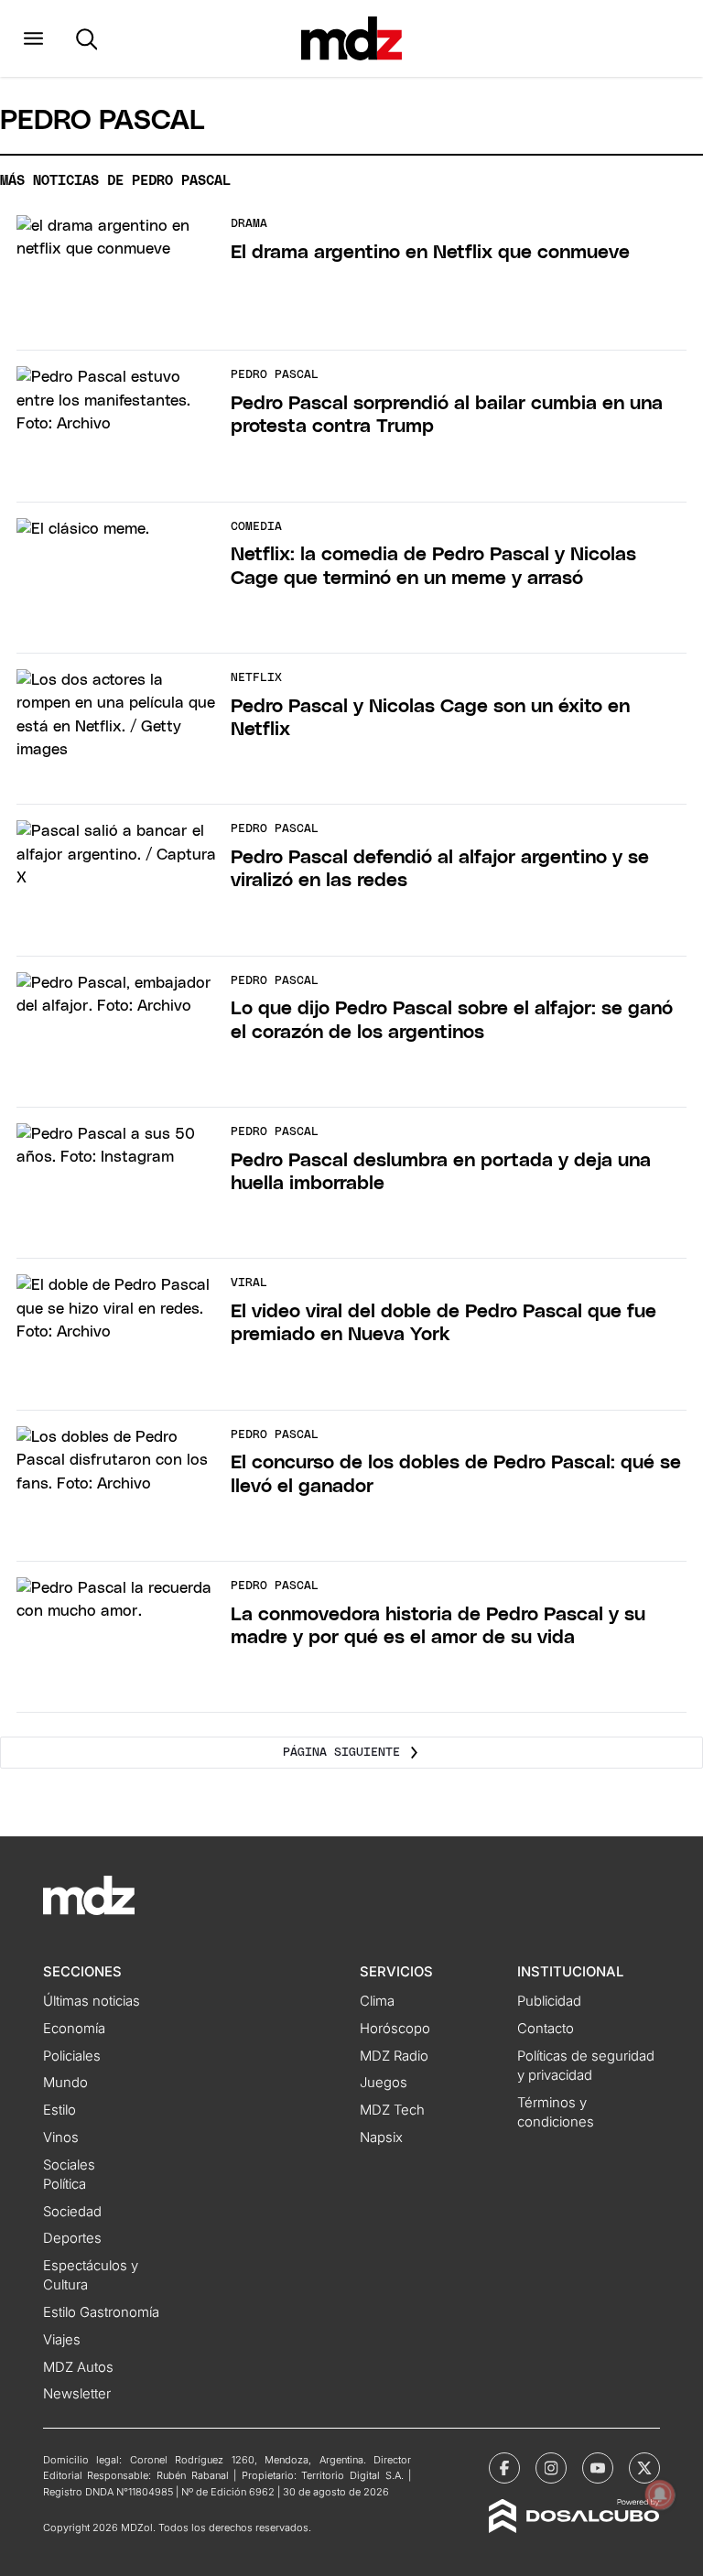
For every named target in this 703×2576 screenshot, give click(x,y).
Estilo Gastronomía (101, 2312)
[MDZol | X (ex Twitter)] (644, 2468)
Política (65, 2184)
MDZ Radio (394, 2056)
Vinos (61, 2138)
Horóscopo (395, 2029)
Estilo (59, 2110)
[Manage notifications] (660, 2495)
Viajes (62, 2340)
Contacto (546, 2029)
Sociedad (72, 2212)
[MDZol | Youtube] (598, 2468)
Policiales (72, 2056)
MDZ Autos (78, 2367)
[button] (33, 38)
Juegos (384, 2083)
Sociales (69, 2165)
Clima (377, 2001)
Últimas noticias (92, 2001)
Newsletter (77, 2394)
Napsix (381, 2138)
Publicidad (549, 2001)
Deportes (72, 2238)
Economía (74, 2029)
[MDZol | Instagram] (551, 2468)
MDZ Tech (392, 2110)
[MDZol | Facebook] (504, 2468)
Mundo (65, 2083)
